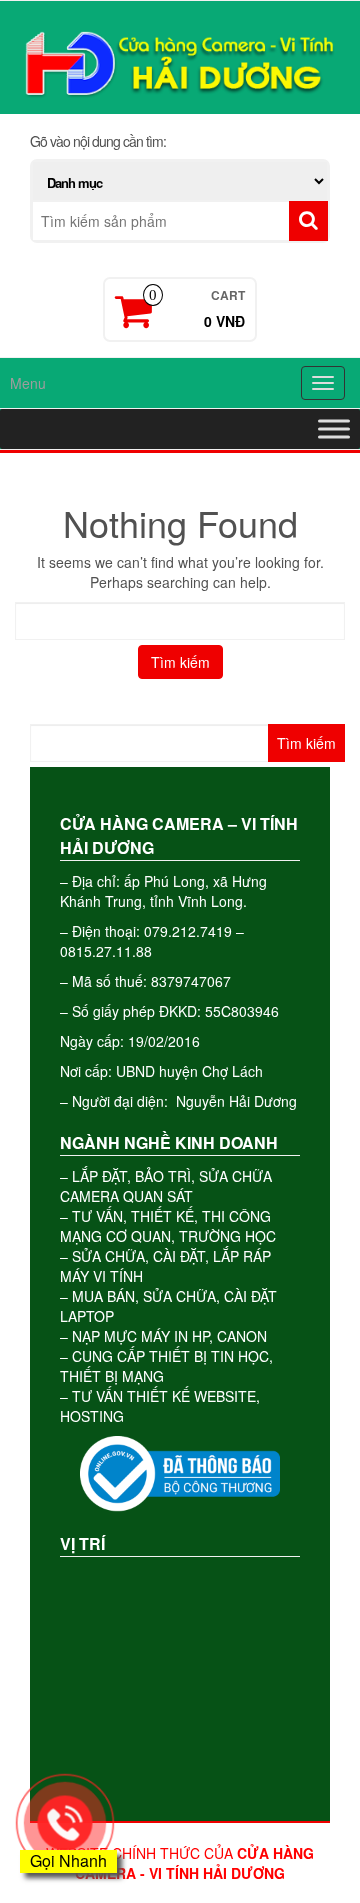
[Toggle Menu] (334, 428)
